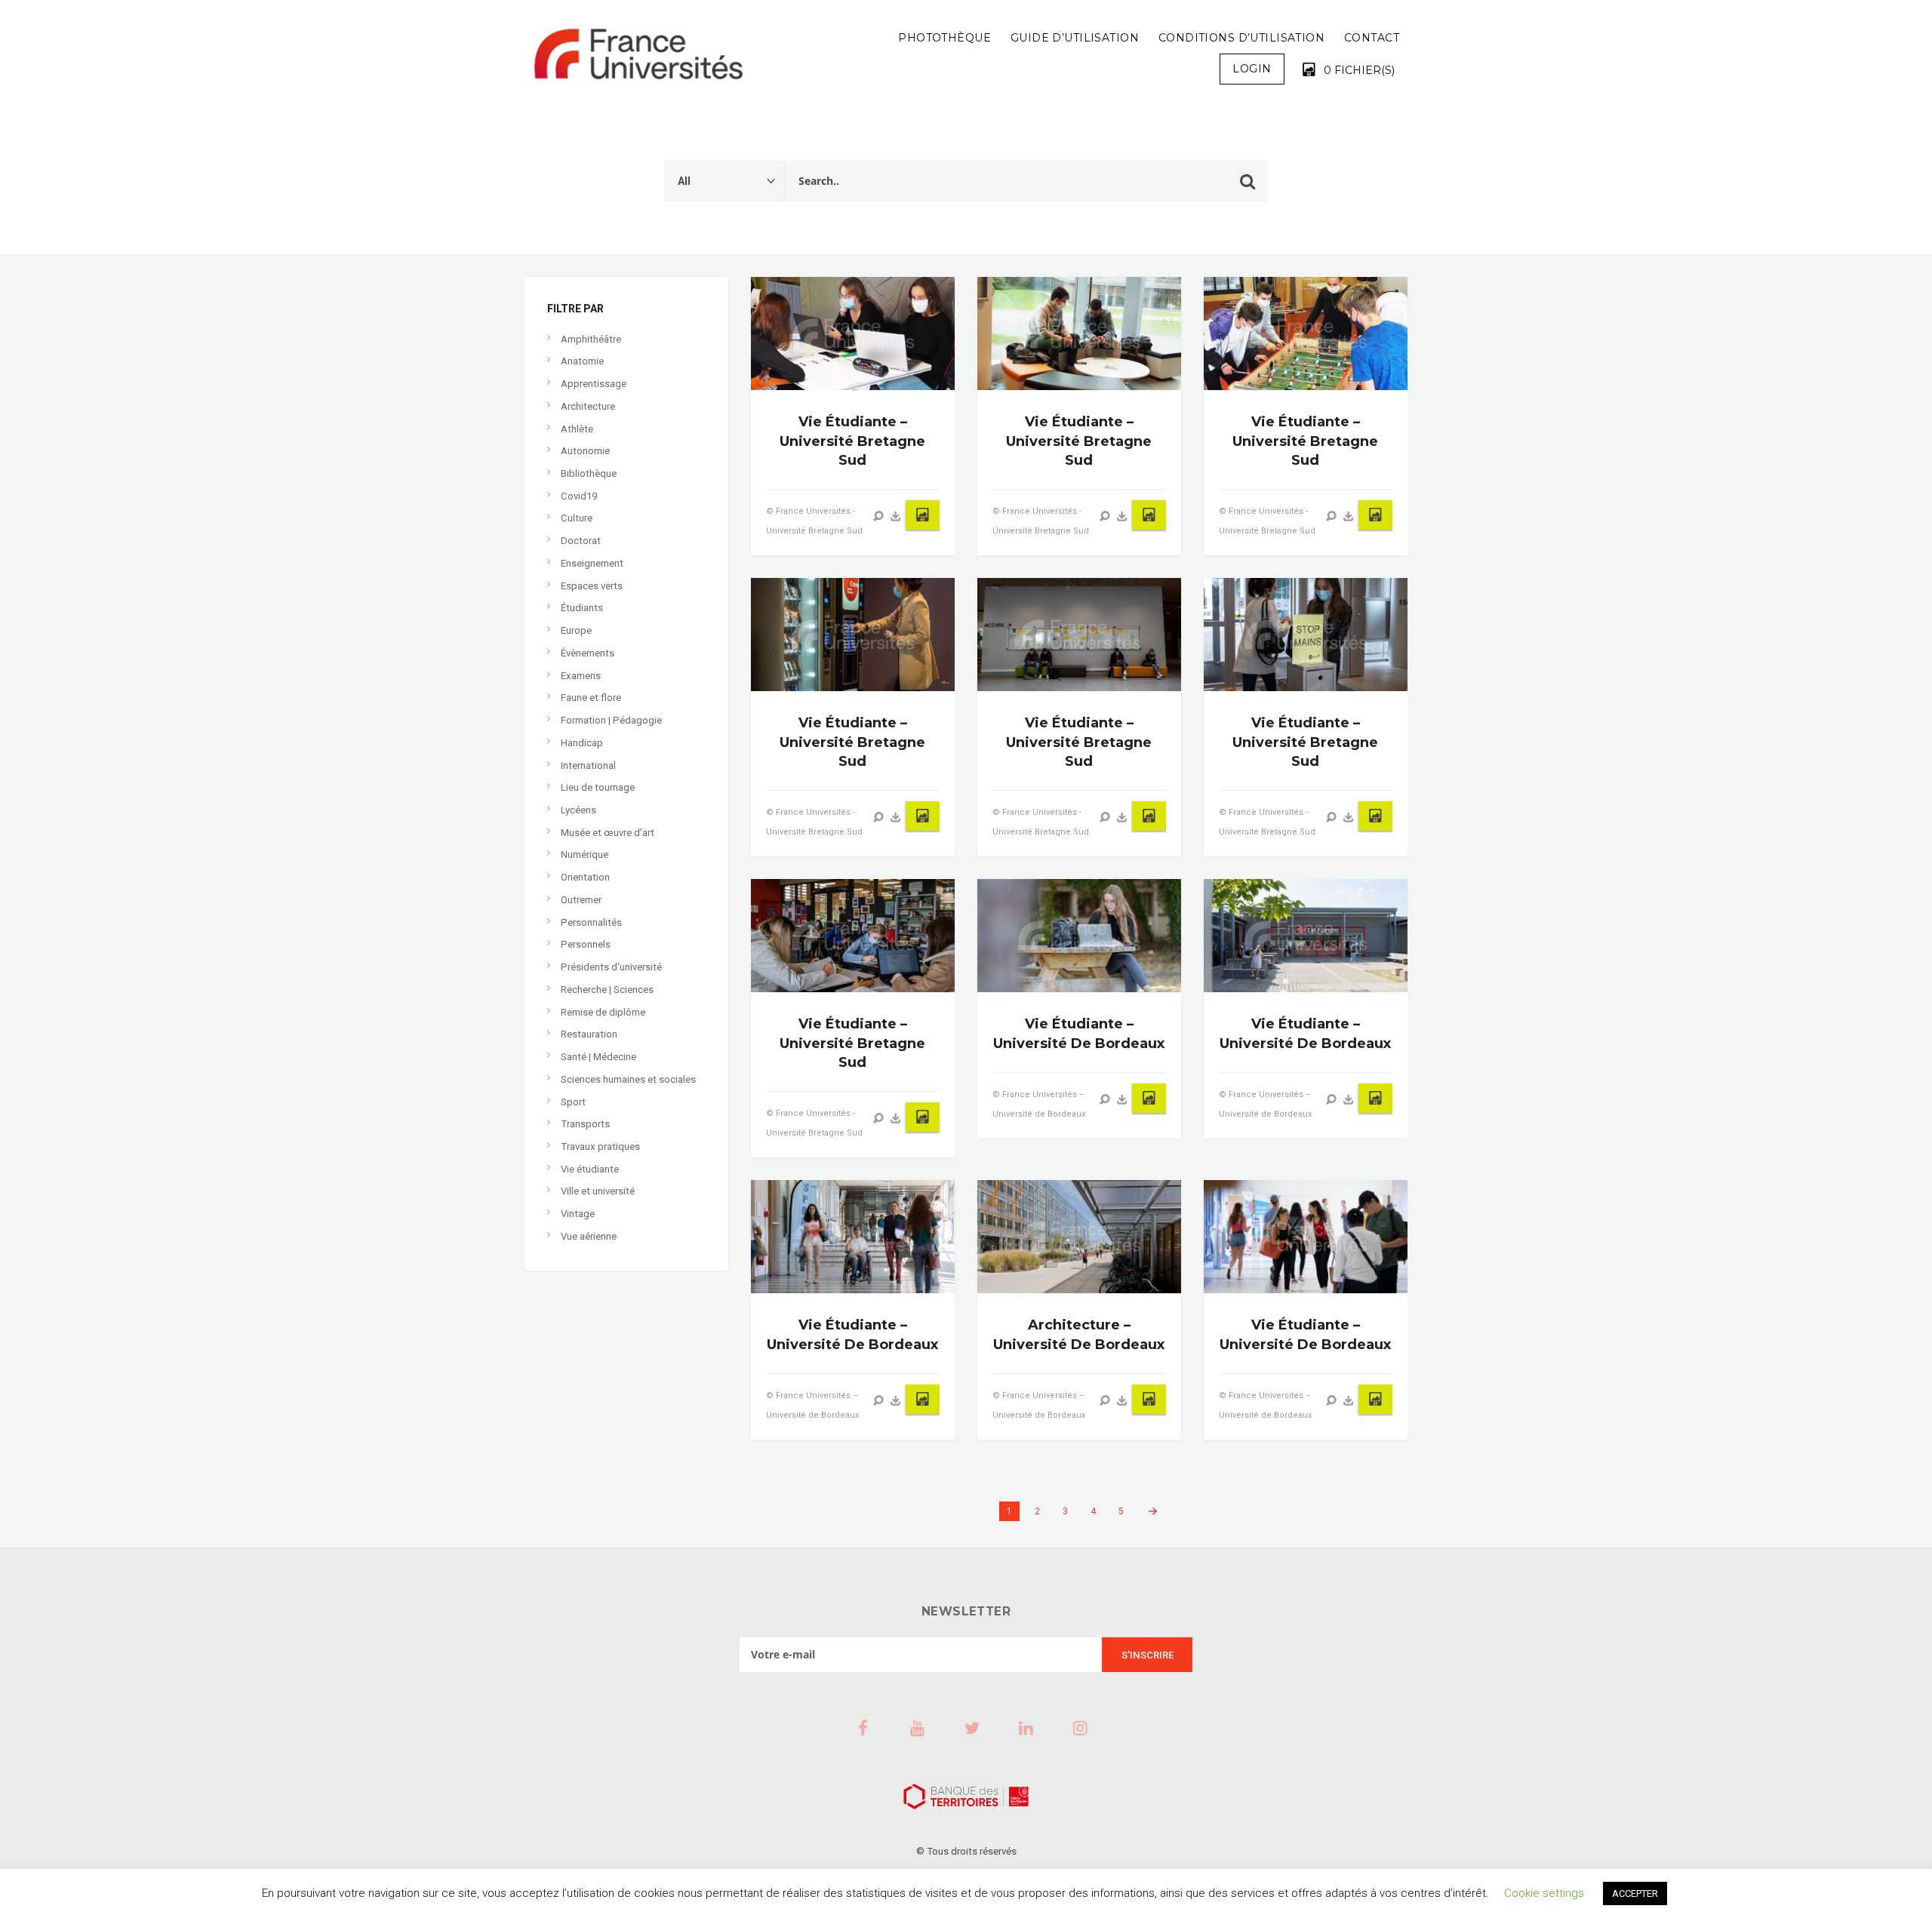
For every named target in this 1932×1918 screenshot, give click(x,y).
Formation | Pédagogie (611, 720)
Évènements (588, 653)
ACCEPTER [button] (1635, 1893)
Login (1252, 69)
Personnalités (591, 922)
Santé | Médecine (598, 1057)
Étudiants (582, 608)
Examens (581, 676)
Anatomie (582, 361)
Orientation (585, 877)
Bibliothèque (589, 473)
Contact (1372, 38)
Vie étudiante (590, 1169)
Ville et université (598, 1191)
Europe (576, 630)
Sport (573, 1102)
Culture (577, 518)
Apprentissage (594, 384)
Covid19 (579, 496)
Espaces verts (592, 586)
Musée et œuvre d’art (608, 833)
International (588, 765)
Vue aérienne (589, 1236)
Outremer (581, 900)
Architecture (588, 406)
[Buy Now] (896, 516)
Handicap (582, 743)
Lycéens (578, 810)
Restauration (589, 1034)
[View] (878, 516)
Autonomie (585, 451)
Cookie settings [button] (1544, 1893)
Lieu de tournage (598, 787)
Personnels (586, 944)
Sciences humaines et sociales (628, 1079)
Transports (585, 1124)
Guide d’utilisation (1075, 38)
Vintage (578, 1214)
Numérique (585, 854)
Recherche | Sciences (607, 990)
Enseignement (592, 563)
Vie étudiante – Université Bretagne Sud (852, 441)
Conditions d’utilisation (1241, 38)
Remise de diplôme (603, 1012)
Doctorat (581, 541)
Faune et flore (591, 698)
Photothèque (944, 38)
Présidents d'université (611, 967)
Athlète (577, 429)
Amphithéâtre (591, 339)
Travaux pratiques (600, 1146)
